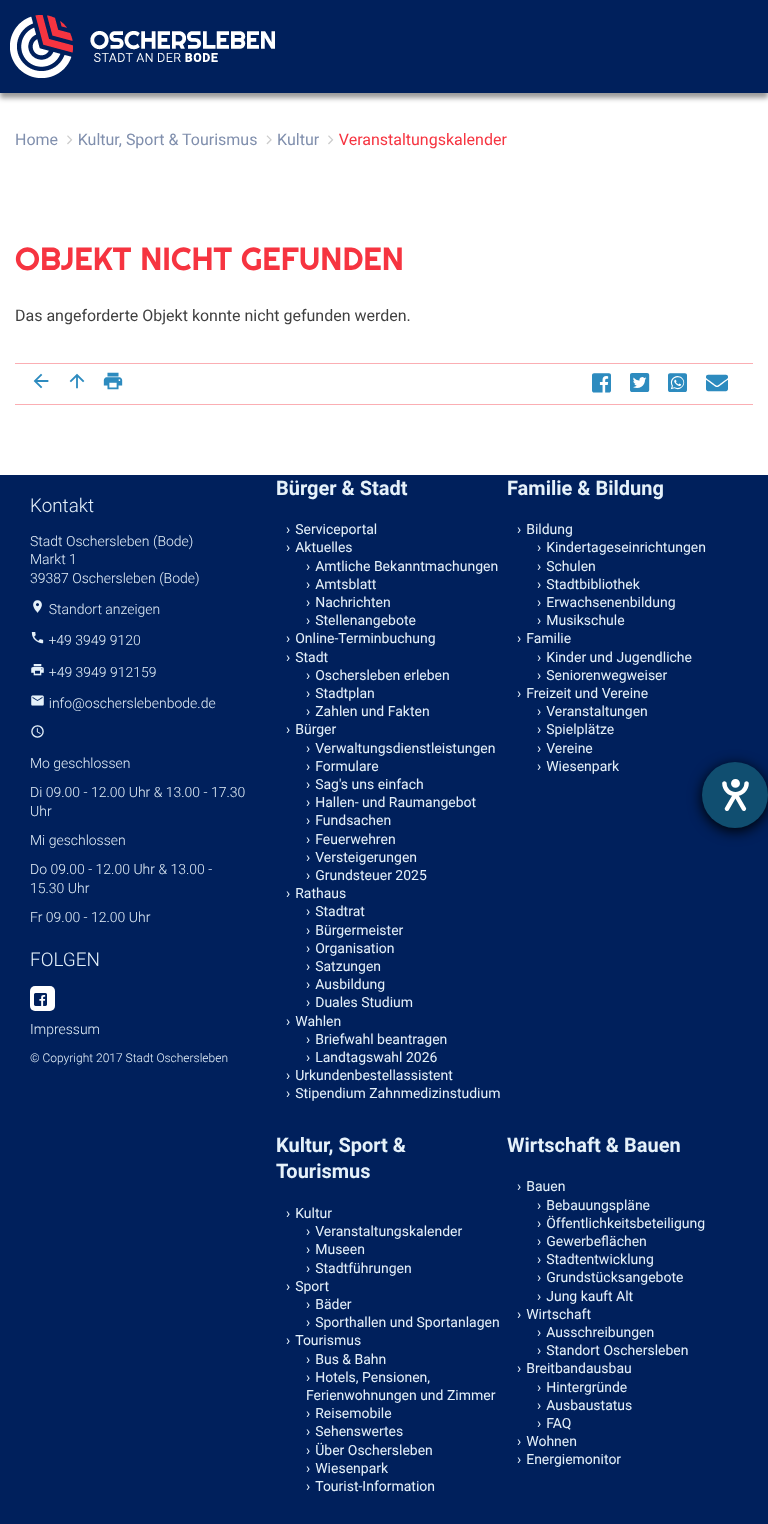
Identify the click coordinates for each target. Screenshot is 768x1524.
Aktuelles (323, 548)
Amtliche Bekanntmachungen (406, 567)
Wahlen (318, 1022)
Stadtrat (340, 912)
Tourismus (328, 1341)
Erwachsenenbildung (610, 603)
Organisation (354, 949)
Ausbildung (350, 985)
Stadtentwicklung (600, 1260)
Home (36, 139)
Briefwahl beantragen (381, 1040)
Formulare (346, 767)
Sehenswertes (359, 1432)
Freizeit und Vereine (587, 694)
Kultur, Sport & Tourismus (168, 139)
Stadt (311, 658)
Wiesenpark (582, 767)
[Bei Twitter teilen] (642, 382)
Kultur (298, 139)
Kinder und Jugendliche (619, 658)
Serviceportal (336, 530)
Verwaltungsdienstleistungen (405, 749)
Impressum (65, 1030)
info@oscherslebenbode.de (132, 704)
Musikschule (585, 621)
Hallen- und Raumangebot (395, 803)
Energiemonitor (573, 1460)
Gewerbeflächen (596, 1242)
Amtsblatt (345, 585)
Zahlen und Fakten (372, 712)
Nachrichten (353, 603)
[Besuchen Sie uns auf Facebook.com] (42, 1000)
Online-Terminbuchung (365, 639)
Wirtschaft (558, 1315)
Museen (340, 1250)
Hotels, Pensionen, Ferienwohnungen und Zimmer (400, 1387)
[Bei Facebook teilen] (604, 382)
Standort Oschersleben (617, 1351)
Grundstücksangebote (614, 1278)
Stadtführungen (363, 1269)
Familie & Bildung (585, 488)
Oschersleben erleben (382, 676)
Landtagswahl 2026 (376, 1058)
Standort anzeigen (105, 610)
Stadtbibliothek (593, 585)
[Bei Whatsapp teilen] (680, 382)
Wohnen (551, 1442)
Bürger (315, 730)
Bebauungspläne (598, 1206)
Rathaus (320, 894)
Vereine (569, 749)
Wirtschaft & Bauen (594, 1145)
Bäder (333, 1305)
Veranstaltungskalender (423, 139)
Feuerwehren (355, 840)
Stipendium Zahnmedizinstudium (397, 1094)
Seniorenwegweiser (606, 676)
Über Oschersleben (374, 1451)
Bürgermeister (359, 931)
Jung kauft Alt (589, 1297)
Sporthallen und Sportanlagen (407, 1323)
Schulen (571, 567)
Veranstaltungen (597, 712)
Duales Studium (364, 1003)
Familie (548, 639)
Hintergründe (586, 1388)
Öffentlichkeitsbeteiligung (625, 1224)
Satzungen (348, 967)
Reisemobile (353, 1414)
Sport (312, 1287)
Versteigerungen (366, 858)
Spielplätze (580, 730)
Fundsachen (353, 821)
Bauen (545, 1187)
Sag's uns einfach (369, 785)
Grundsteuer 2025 (371, 876)
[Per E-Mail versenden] (719, 382)
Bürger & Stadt (341, 488)
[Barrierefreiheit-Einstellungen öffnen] (735, 795)
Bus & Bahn (350, 1360)
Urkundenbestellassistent (374, 1076)
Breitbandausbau (579, 1369)
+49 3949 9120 (94, 641)
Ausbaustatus (589, 1406)
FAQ (558, 1424)
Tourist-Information (375, 1487)
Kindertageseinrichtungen (626, 548)
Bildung (549, 530)
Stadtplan (345, 694)
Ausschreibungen (600, 1333)
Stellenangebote (365, 621)
